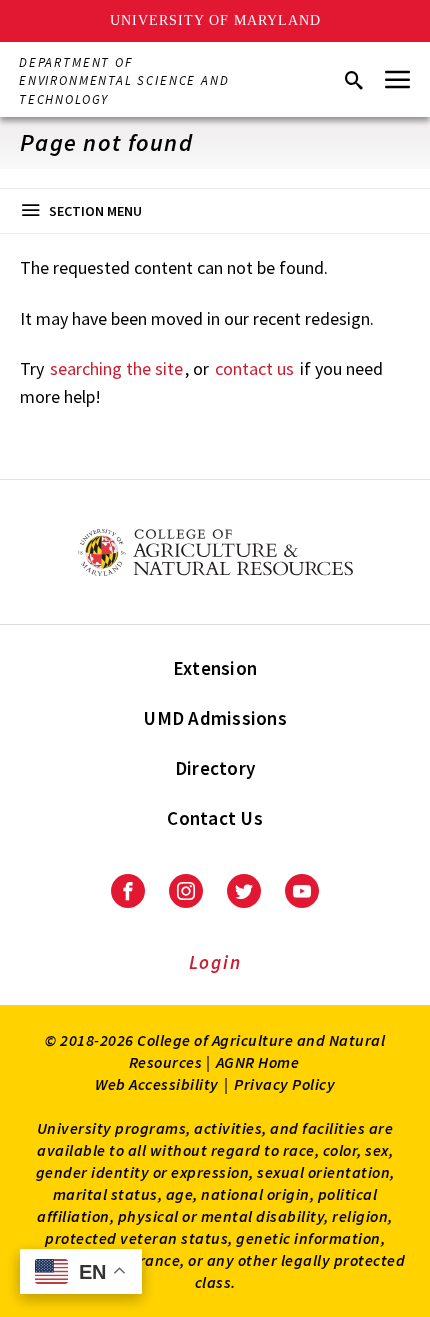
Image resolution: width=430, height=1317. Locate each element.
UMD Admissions (215, 718)
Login (215, 962)
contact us (254, 368)
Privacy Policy (284, 1084)
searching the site (116, 368)
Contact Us (215, 818)
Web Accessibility (157, 1084)
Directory (215, 768)
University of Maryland (215, 20)
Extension (215, 668)
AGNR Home (258, 1062)
